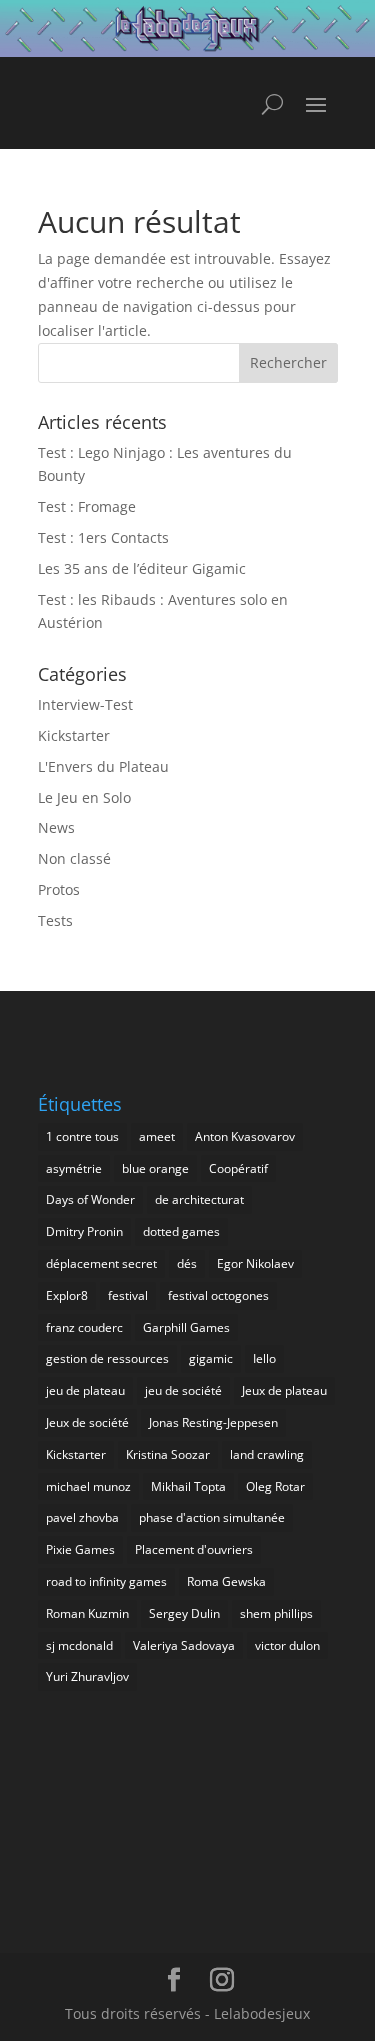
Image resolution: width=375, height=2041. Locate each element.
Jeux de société (87, 1422)
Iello (264, 1358)
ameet (157, 1136)
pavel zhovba (82, 1517)
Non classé (74, 858)
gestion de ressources (107, 1358)
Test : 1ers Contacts (103, 537)
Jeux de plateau (284, 1390)
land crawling (267, 1454)
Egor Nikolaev (255, 1263)
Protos (59, 889)
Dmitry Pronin (84, 1231)
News (56, 827)
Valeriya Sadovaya (184, 1645)
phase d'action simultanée (212, 1517)
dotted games (181, 1231)
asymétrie (74, 1168)
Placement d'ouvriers (194, 1549)
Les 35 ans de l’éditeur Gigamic (142, 568)
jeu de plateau (85, 1390)
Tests (55, 920)
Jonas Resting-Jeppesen (213, 1422)
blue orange (155, 1168)
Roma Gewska (226, 1581)
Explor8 (67, 1295)
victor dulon (287, 1645)
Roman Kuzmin (87, 1613)
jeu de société (183, 1390)
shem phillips (276, 1613)
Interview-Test (85, 704)
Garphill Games (186, 1327)
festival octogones (218, 1295)
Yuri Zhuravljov (87, 1676)
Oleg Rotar (275, 1486)
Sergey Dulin (184, 1613)
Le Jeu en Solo (84, 797)
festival (128, 1295)
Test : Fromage (87, 506)
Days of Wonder (90, 1199)
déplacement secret (101, 1263)
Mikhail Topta (188, 1486)
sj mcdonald (79, 1645)
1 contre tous (82, 1136)
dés (187, 1263)
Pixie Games (80, 1549)
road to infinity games (106, 1581)
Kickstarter (74, 735)
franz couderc (84, 1327)
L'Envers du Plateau (103, 766)
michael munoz (88, 1486)
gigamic (211, 1358)
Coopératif (238, 1168)
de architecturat (199, 1199)
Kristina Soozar (168, 1454)
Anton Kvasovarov (245, 1136)
